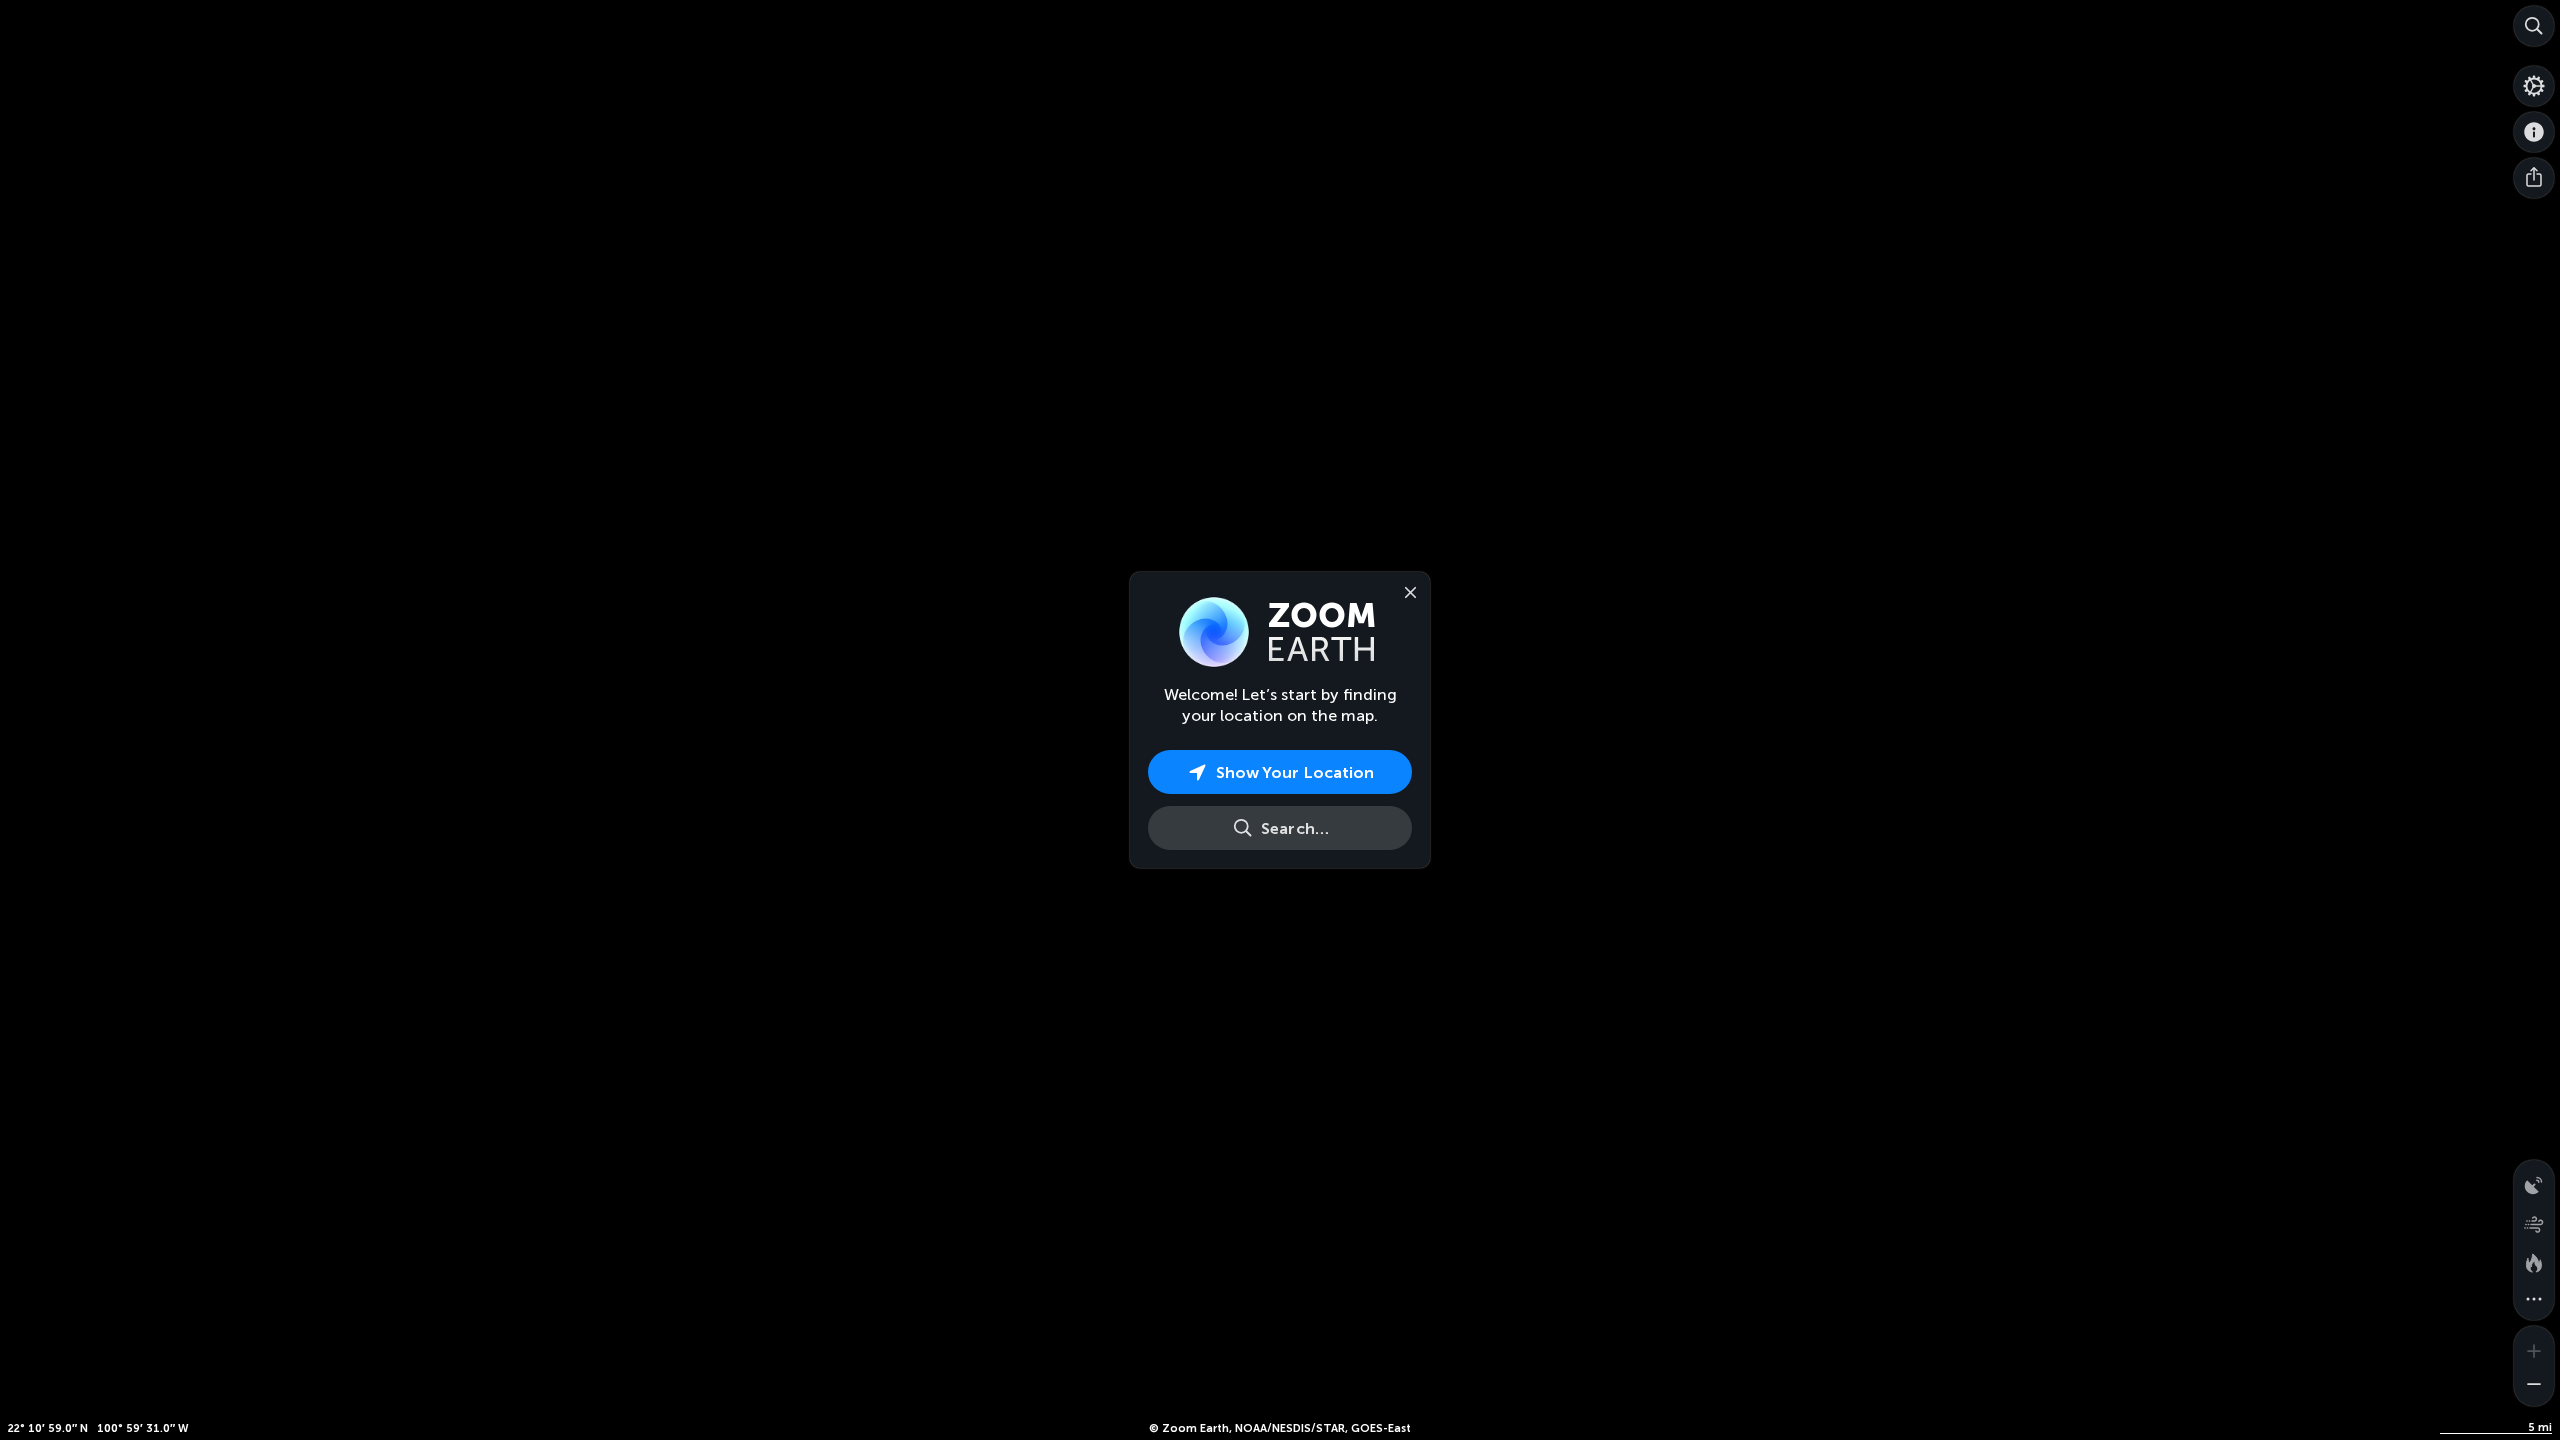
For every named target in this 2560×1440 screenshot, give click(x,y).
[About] (2534, 132)
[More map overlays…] (2534, 1300)
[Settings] (2534, 86)
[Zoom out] (2534, 1386)
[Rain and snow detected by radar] (2534, 1180)
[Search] (2534, 26)
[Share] (2534, 178)
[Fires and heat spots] (2534, 1260)
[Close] (1406, 591)
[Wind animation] (2534, 1220)
